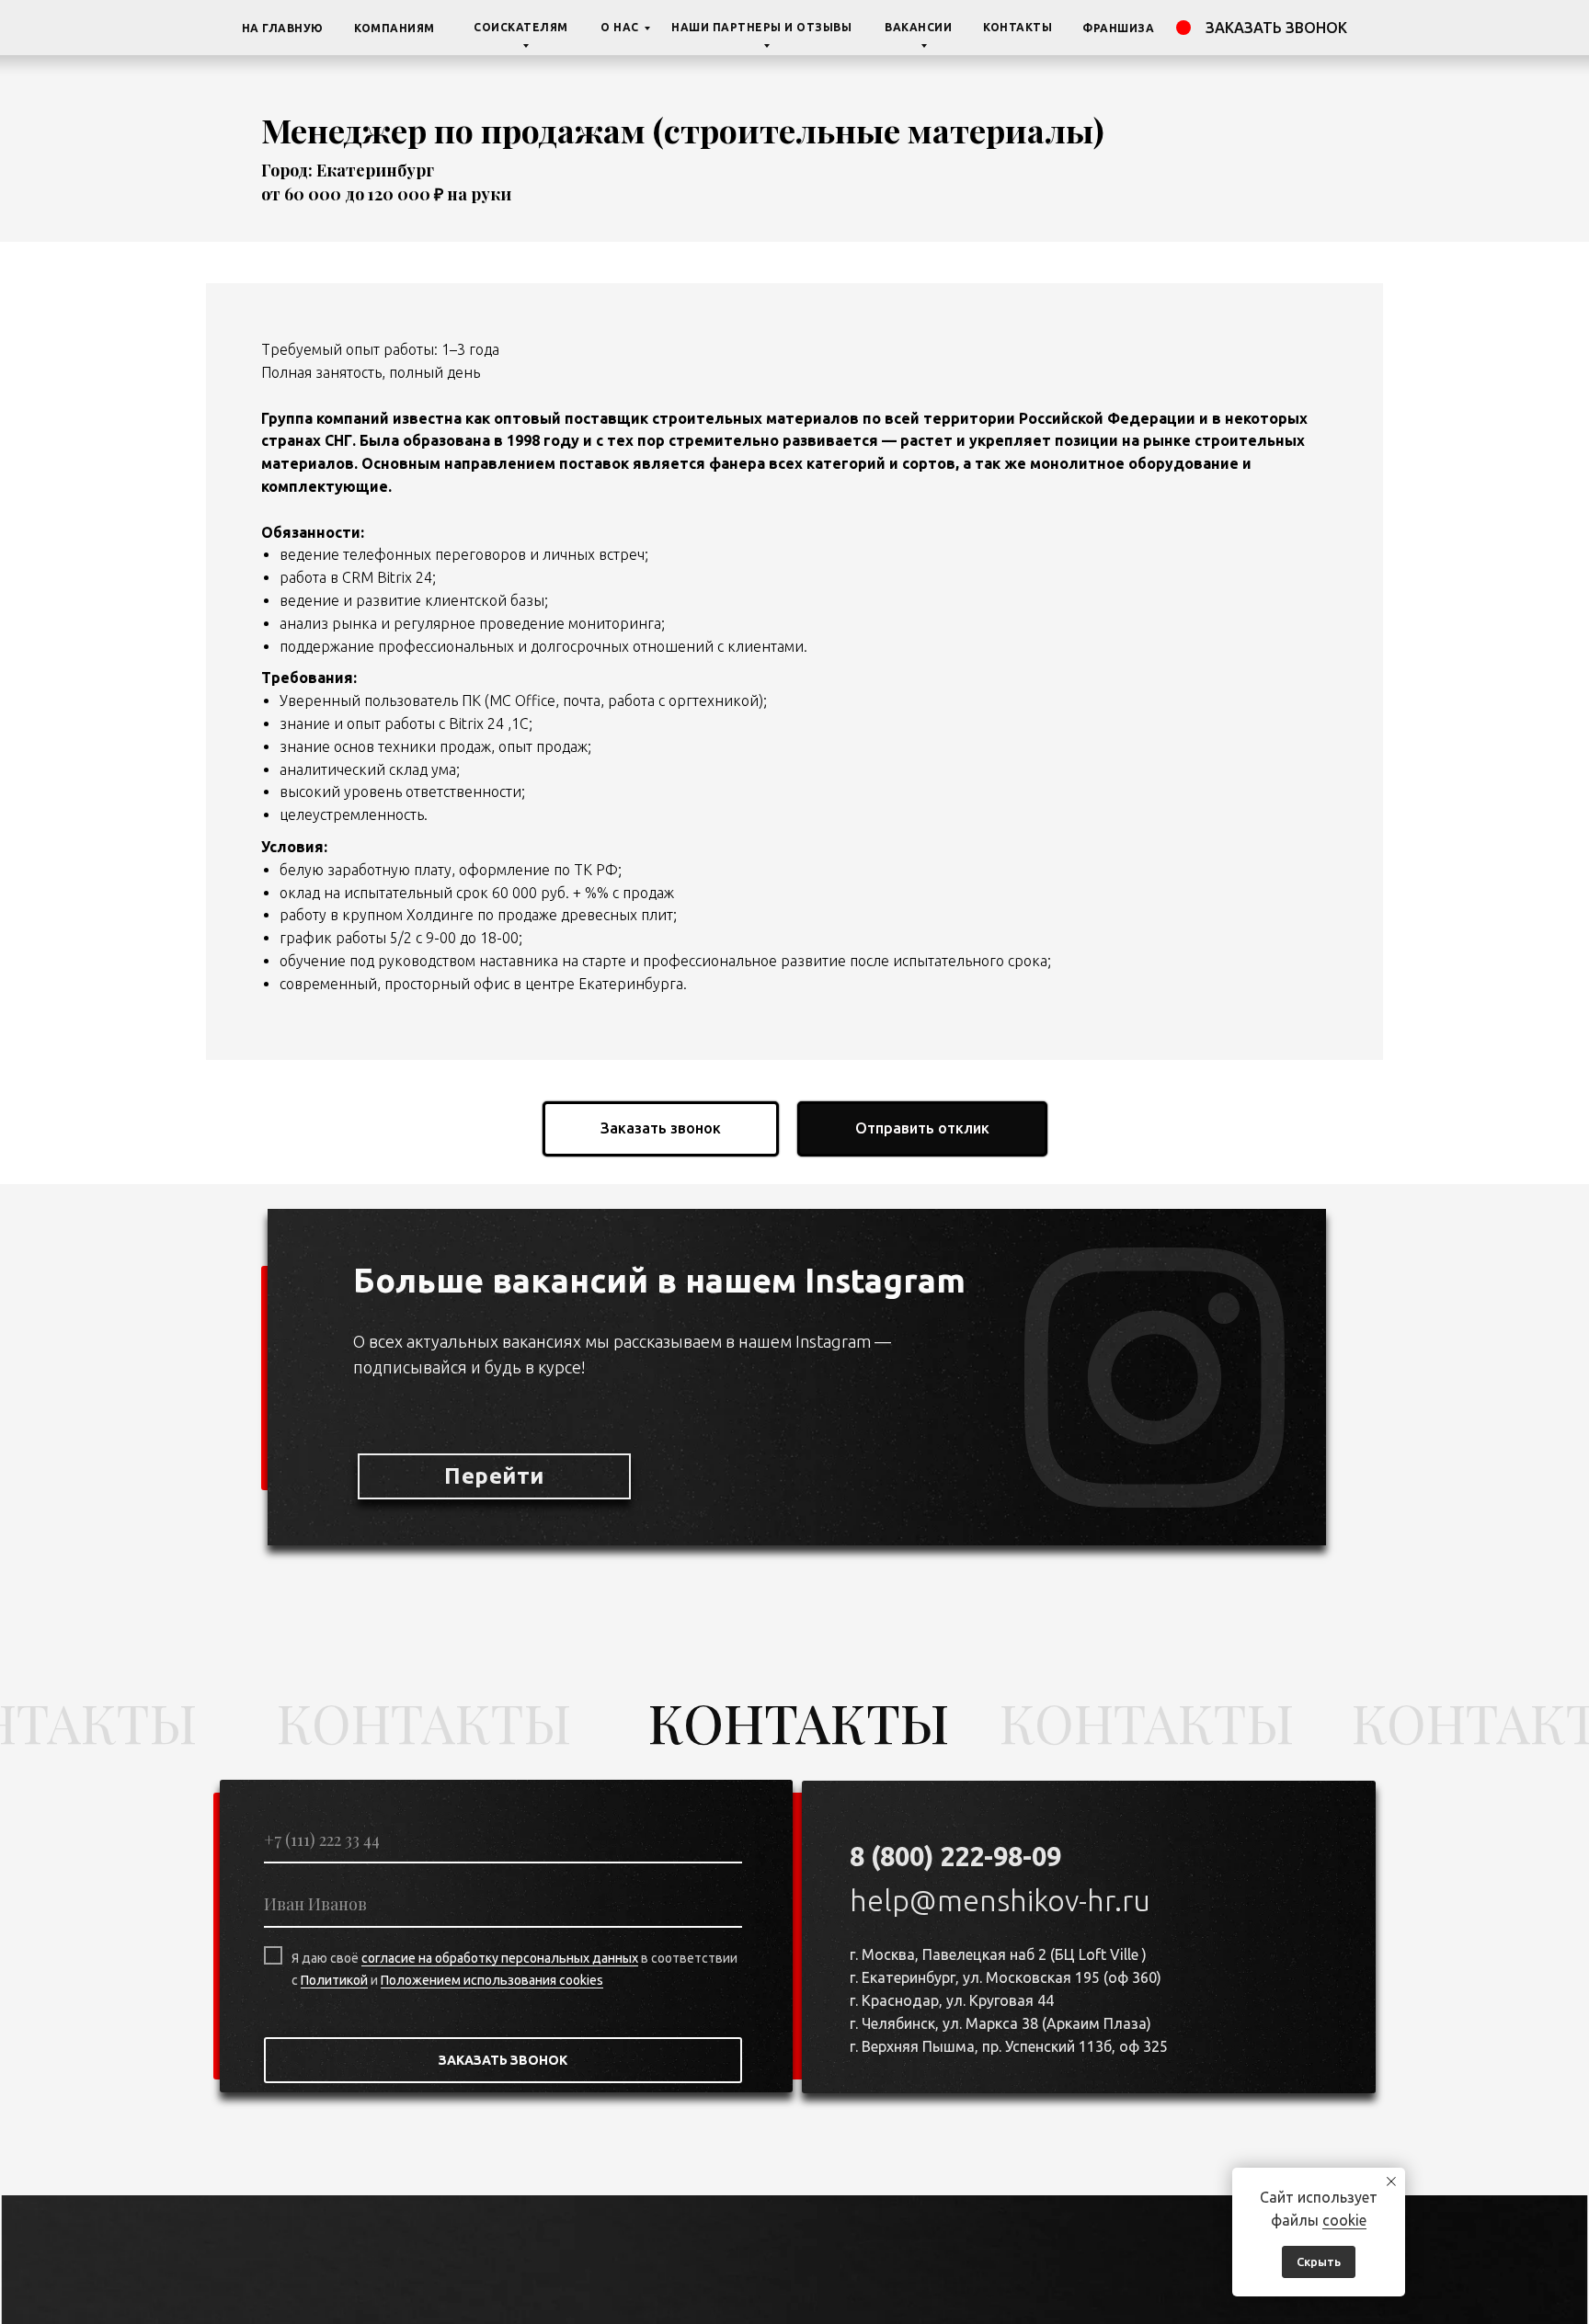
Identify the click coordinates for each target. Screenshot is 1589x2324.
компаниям (394, 28)
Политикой (334, 1980)
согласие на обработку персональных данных (500, 1958)
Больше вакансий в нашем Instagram (659, 1280)
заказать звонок (1276, 28)
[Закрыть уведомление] (1391, 2182)
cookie (1344, 2220)
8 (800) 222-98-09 (955, 1856)
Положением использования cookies (492, 1980)
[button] (661, 1129)
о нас (620, 27)
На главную (283, 28)
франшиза (1118, 28)
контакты (1017, 27)
